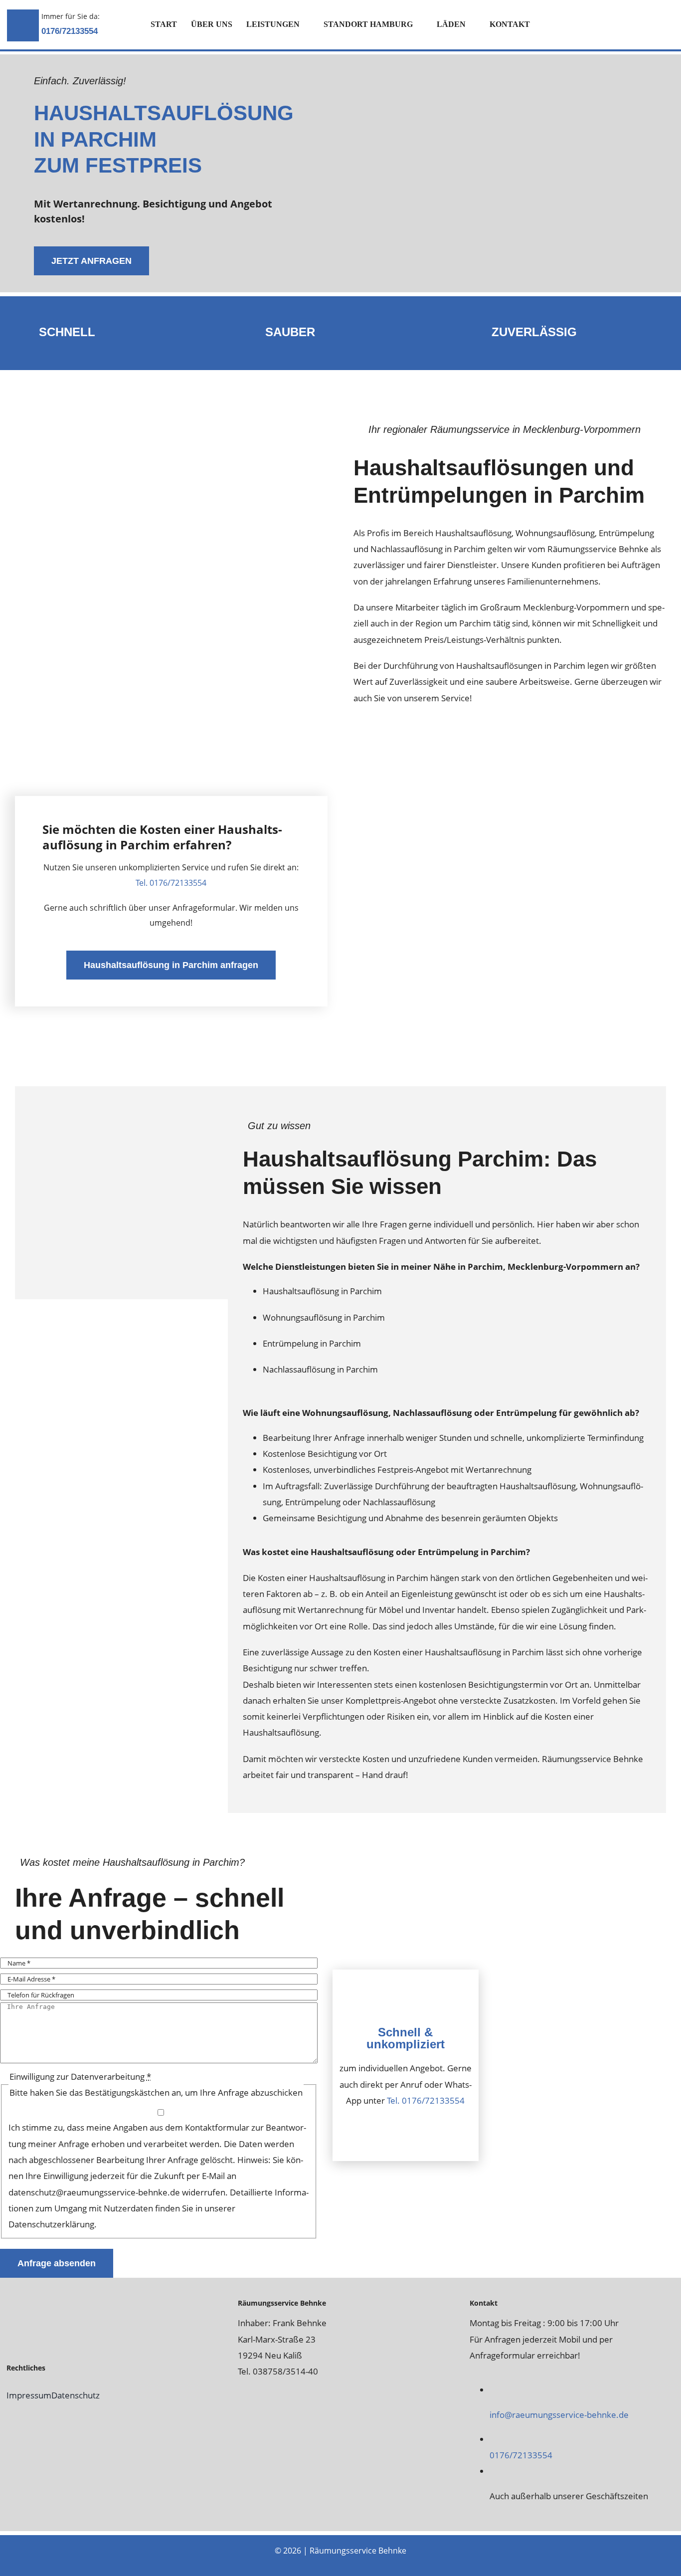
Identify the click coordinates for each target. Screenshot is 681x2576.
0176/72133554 (70, 31)
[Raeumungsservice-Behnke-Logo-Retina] (66, 2298)
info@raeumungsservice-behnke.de (559, 2415)
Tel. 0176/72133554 (171, 883)
